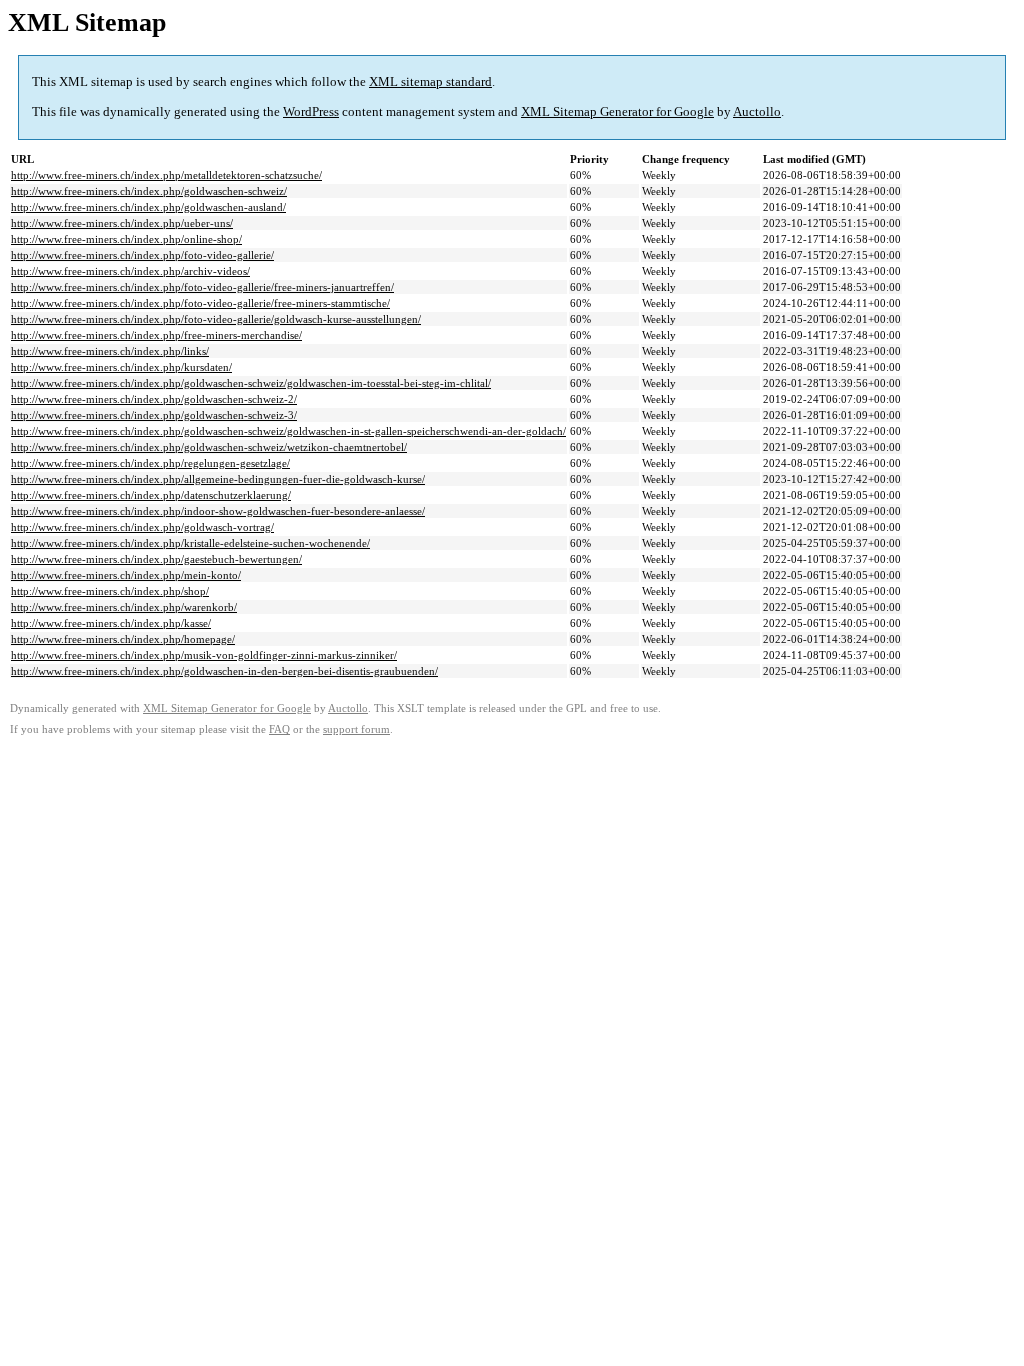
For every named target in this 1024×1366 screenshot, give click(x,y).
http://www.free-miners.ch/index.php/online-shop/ (126, 239)
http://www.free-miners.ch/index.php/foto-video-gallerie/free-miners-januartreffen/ (202, 287)
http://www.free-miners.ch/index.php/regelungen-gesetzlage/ (150, 463)
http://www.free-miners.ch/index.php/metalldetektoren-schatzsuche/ (166, 175)
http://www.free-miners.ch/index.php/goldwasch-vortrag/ (142, 527)
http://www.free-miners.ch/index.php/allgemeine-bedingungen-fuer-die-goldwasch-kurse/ (218, 479)
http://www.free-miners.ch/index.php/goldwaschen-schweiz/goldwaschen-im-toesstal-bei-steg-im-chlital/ (251, 383)
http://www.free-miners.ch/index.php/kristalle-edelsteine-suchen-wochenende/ (190, 543)
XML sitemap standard (430, 81)
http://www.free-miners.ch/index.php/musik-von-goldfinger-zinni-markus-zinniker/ (204, 655)
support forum (356, 729)
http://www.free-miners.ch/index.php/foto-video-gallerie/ (142, 255)
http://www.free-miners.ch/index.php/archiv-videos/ (130, 271)
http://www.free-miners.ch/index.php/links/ (110, 351)
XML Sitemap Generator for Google (617, 111)
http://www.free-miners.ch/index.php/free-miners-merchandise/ (156, 335)
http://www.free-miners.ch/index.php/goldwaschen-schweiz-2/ (154, 399)
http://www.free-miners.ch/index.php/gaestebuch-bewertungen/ (156, 559)
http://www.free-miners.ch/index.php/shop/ (110, 591)
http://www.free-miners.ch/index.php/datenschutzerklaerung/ (151, 495)
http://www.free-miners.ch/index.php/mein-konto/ (126, 575)
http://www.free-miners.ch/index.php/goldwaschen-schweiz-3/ (154, 415)
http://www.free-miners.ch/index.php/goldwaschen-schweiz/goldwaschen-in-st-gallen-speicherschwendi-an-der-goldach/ (288, 431)
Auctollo (757, 111)
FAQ (279, 729)
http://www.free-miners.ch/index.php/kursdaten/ (121, 367)
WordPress (311, 111)
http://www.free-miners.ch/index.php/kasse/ (111, 623)
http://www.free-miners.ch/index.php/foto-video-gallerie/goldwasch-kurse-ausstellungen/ (216, 319)
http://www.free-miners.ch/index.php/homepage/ (123, 639)
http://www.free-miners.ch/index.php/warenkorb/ (124, 607)
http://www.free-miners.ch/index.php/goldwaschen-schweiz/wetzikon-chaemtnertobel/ (209, 447)
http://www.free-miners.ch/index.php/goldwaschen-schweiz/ (149, 191)
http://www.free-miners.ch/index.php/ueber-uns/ (122, 223)
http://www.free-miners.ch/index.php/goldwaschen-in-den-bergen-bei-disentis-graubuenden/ (224, 671)
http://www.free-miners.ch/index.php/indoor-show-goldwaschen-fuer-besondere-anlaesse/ (218, 511)
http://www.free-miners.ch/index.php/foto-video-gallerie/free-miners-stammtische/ (200, 303)
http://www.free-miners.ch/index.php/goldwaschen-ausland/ (148, 207)
